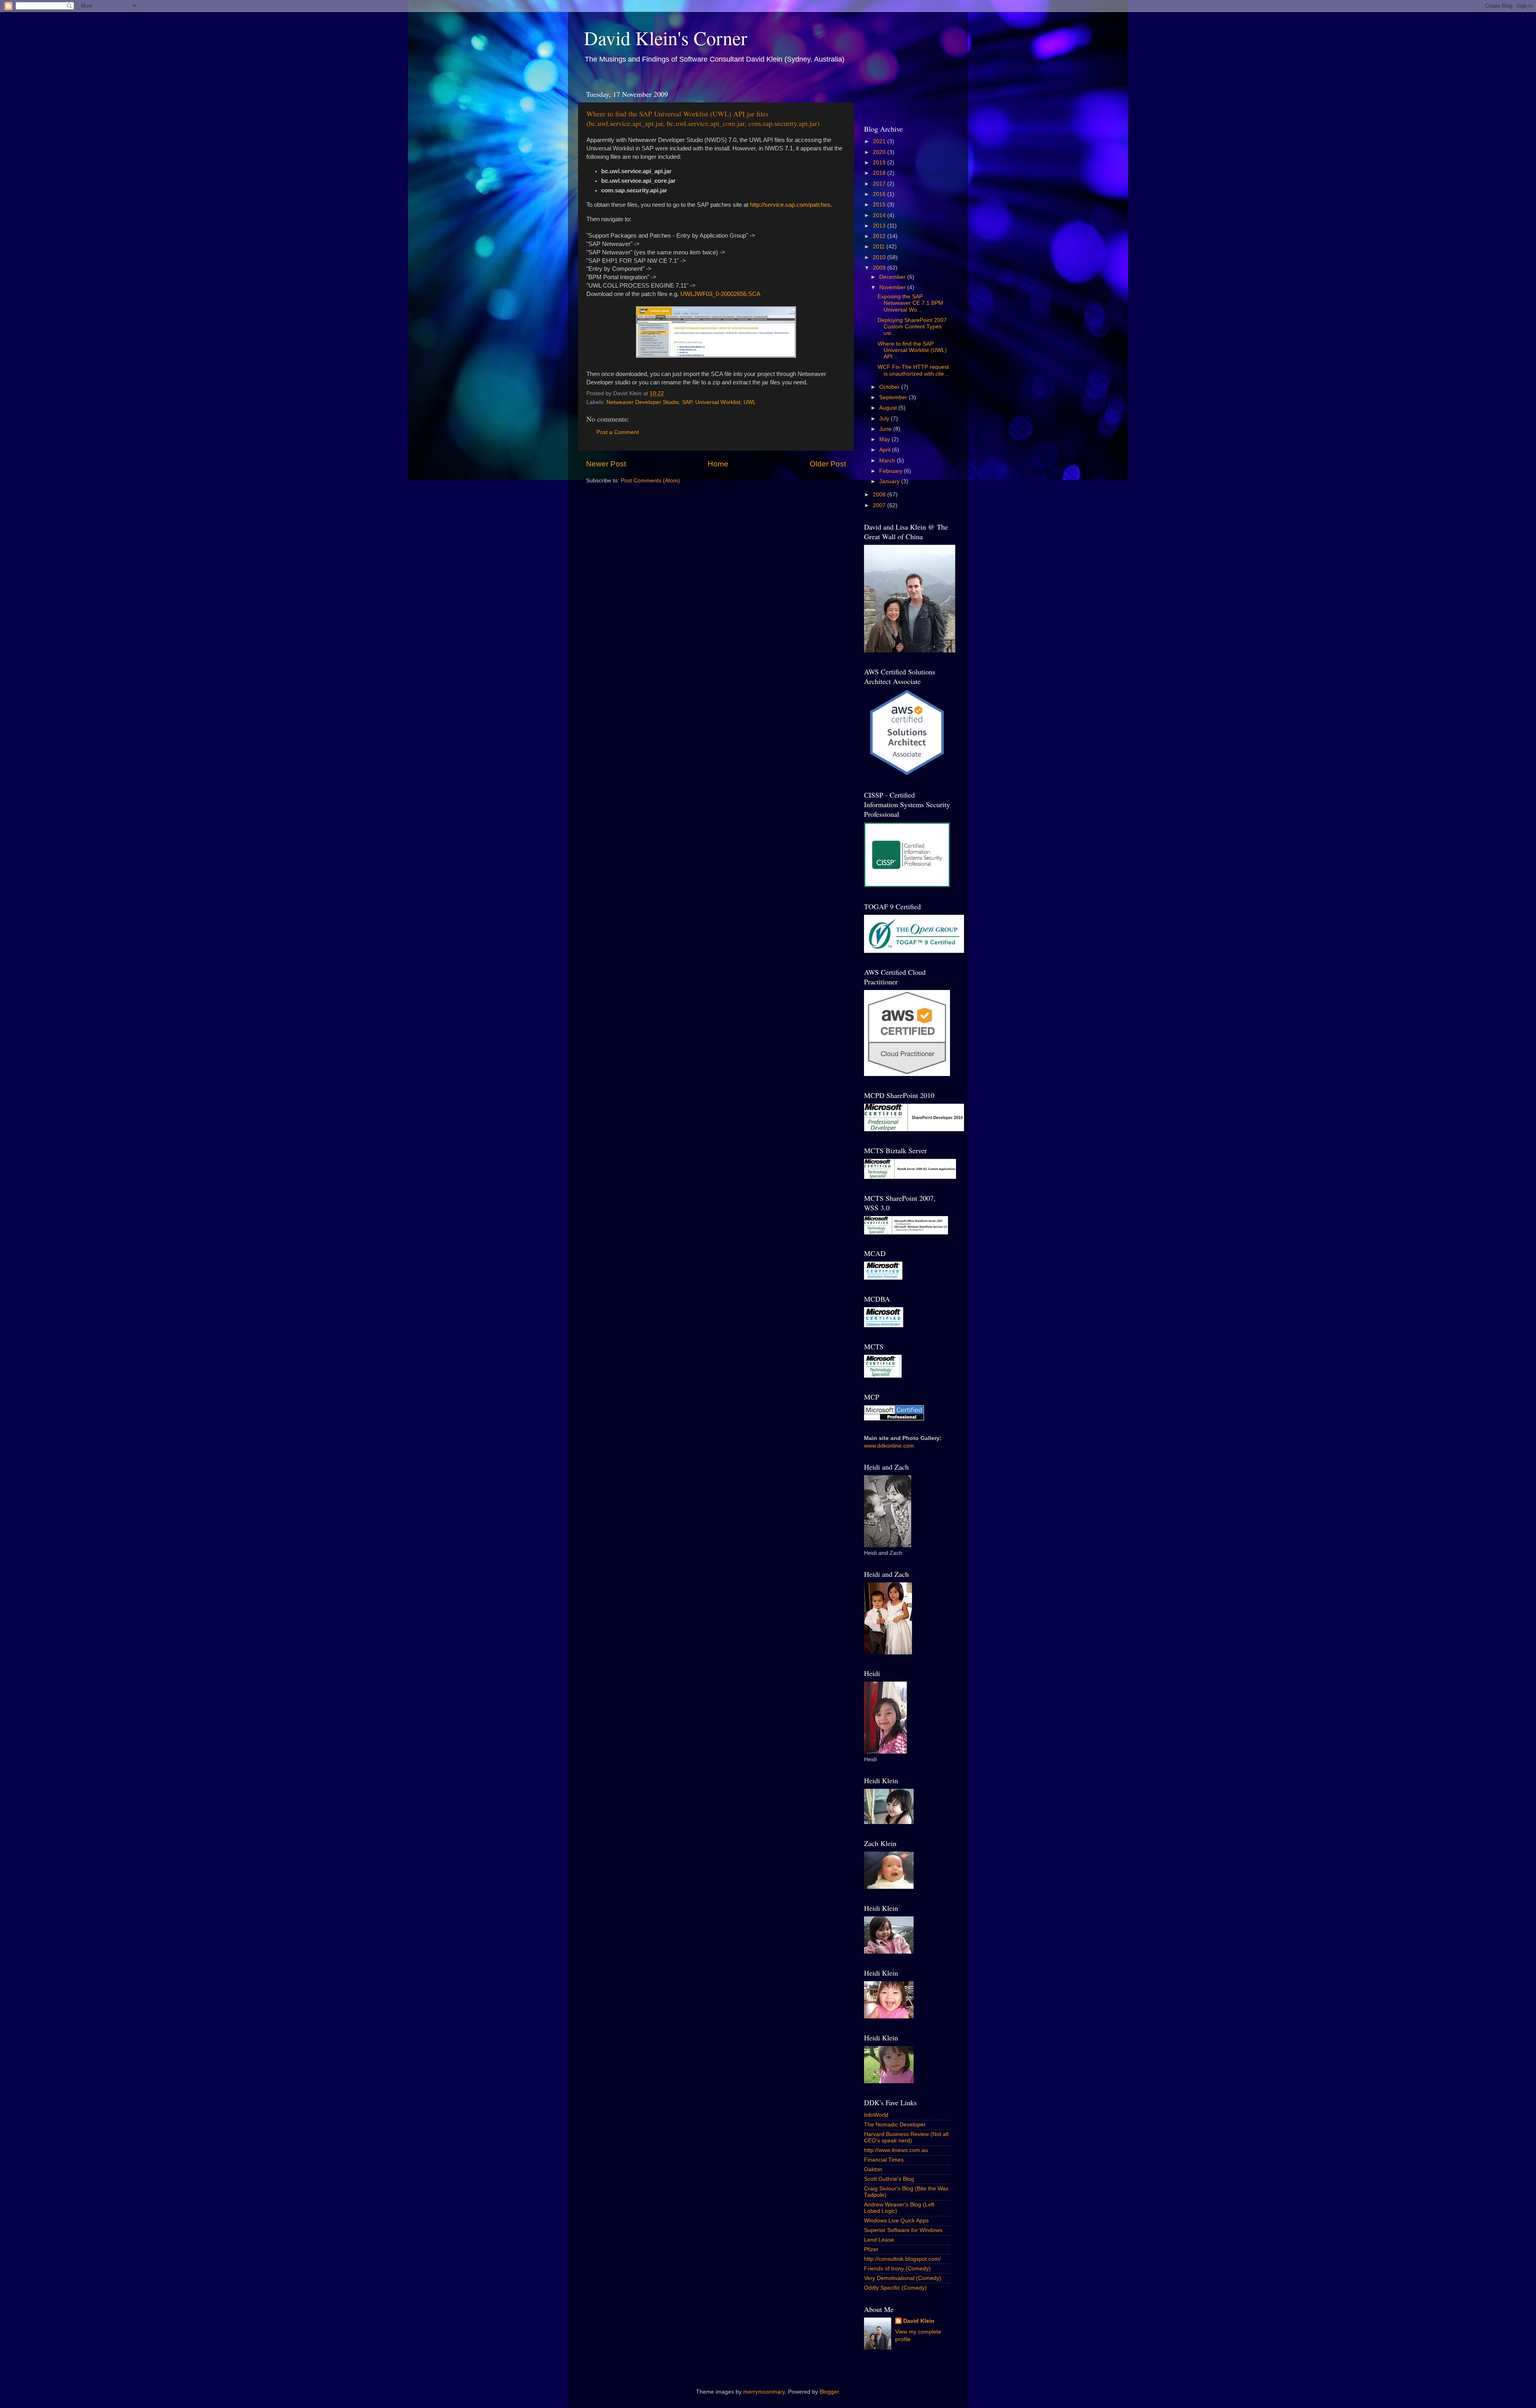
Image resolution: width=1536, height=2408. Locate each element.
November (893, 287)
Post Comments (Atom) (650, 481)
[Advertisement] (911, 98)
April (886, 450)
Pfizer (871, 2249)
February (892, 471)
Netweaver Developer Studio (643, 402)
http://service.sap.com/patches (790, 205)
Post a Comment (618, 432)
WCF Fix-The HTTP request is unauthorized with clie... (913, 370)
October (890, 387)
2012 (880, 236)
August (889, 408)
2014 (880, 215)
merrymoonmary (764, 2392)
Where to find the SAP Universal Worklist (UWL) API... (912, 350)
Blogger (829, 2392)
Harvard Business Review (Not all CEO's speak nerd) (906, 2137)
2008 (880, 495)
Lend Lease (879, 2240)
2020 (880, 152)
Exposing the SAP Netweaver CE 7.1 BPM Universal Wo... (910, 303)
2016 (880, 194)
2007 (880, 505)
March (888, 461)
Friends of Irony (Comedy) (897, 2269)
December (893, 277)
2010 (880, 257)
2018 (880, 173)
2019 (880, 163)
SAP (687, 402)
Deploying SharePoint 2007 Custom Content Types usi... (912, 327)
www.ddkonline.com (889, 1446)
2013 (880, 226)
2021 (880, 141)
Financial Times (884, 2160)
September (894, 397)
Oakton (873, 2169)
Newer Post (606, 464)
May (885, 439)
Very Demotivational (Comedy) (903, 2278)
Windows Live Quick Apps (896, 2221)
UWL (750, 402)
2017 (880, 184)
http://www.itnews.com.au (896, 2150)
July (885, 419)
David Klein (919, 2321)
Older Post (828, 464)
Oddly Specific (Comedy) (895, 2288)
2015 (880, 205)
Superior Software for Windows (903, 2230)
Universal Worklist (718, 402)
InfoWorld (876, 2115)
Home (718, 464)
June (886, 429)
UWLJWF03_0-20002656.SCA (720, 294)
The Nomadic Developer (895, 2125)
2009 (880, 268)
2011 (880, 247)
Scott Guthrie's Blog (889, 2179)
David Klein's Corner (666, 38)
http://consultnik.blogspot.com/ (902, 2259)
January (890, 481)
